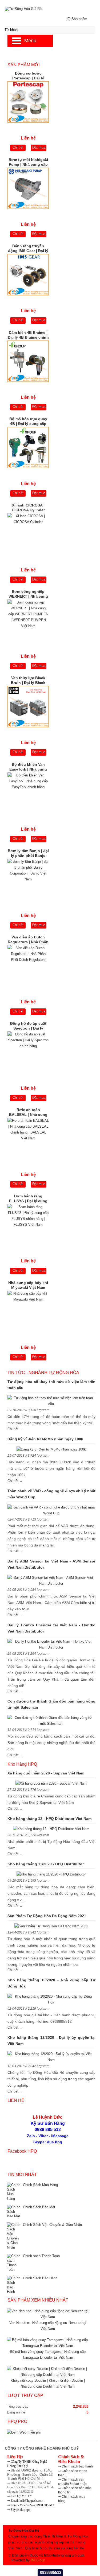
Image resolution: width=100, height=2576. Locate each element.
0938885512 (51, 2572)
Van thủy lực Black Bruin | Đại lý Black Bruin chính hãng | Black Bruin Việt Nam (28, 681)
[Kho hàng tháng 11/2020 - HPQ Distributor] (51, 1874)
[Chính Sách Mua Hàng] (14, 2192)
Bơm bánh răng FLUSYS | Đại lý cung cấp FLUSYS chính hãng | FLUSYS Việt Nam (28, 1199)
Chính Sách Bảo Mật (39, 2207)
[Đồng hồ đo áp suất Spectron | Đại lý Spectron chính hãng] (28, 1053)
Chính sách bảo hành (77, 2466)
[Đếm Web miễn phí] (24, 2432)
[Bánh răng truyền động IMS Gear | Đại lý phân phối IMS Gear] (28, 276)
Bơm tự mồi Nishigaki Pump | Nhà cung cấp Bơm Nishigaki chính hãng (28, 163)
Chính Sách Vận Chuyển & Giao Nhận (52, 2225)
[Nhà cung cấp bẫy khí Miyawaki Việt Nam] (28, 1313)
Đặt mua (39, 147)
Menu (30, 41)
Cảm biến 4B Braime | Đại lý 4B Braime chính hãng (28, 335)
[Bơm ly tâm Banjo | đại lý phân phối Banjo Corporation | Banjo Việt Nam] (28, 881)
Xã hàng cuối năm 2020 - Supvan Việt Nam (46, 1773)
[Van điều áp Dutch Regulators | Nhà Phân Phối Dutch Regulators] (28, 967)
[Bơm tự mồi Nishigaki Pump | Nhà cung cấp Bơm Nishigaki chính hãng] (28, 190)
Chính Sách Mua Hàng (40, 2185)
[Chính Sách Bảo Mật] (14, 2212)
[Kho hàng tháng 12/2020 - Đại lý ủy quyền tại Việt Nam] (51, 2057)
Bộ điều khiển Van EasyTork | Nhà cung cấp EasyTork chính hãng (28, 767)
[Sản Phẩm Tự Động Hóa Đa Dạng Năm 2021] (51, 1926)
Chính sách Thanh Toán (41, 2256)
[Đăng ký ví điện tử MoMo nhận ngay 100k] (51, 1449)
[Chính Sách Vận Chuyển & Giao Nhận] (14, 2236)
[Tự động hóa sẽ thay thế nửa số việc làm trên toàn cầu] (51, 1401)
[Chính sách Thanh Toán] (14, 2263)
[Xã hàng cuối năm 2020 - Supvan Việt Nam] (51, 1784)
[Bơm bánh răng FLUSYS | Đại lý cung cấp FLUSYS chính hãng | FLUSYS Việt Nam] (28, 1226)
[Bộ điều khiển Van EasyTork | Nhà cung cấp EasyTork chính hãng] (28, 794)
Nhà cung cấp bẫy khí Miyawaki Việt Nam (28, 1285)
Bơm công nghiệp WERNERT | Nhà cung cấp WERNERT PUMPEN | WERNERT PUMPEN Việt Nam (28, 594)
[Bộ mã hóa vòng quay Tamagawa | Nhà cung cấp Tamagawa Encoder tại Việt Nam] (48, 2346)
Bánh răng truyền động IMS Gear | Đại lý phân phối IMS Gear (28, 249)
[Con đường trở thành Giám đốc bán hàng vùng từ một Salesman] (51, 1721)
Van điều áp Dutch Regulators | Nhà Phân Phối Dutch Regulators (28, 940)
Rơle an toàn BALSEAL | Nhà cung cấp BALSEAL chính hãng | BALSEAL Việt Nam (28, 1113)
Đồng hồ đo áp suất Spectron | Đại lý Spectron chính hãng (28, 1026)
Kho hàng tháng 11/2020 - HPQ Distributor (46, 1864)
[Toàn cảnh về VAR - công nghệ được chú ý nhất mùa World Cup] (51, 1510)
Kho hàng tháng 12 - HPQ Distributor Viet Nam (49, 1819)
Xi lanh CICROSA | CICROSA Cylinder (28, 508)
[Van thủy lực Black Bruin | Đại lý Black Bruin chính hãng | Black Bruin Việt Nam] (28, 708)
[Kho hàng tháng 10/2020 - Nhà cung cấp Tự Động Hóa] (51, 1999)
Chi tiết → (15, 1429)
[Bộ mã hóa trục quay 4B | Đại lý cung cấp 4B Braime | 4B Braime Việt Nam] (28, 449)
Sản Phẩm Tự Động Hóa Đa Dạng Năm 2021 (47, 1916)
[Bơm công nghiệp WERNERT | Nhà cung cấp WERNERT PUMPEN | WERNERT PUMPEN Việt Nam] (28, 622)
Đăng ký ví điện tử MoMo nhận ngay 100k (45, 1439)
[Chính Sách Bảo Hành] (14, 2285)
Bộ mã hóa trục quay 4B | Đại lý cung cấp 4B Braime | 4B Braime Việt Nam (28, 422)
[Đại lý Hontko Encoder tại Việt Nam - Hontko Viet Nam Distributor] (51, 1645)
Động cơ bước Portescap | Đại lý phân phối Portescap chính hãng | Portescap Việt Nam (28, 76)
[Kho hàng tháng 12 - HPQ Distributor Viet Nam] (51, 1829)
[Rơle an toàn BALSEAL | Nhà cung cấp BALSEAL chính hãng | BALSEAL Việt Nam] (28, 1140)
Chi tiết (18, 147)
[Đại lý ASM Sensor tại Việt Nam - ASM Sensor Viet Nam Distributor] (51, 1581)
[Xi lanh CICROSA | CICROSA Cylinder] (28, 535)
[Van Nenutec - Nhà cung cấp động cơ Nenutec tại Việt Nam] (48, 2317)
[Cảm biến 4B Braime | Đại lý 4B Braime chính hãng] (28, 363)
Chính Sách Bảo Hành (40, 2278)
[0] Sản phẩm (77, 19)
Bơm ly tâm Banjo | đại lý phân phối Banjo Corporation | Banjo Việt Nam (28, 854)
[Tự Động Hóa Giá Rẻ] (50, 8)
